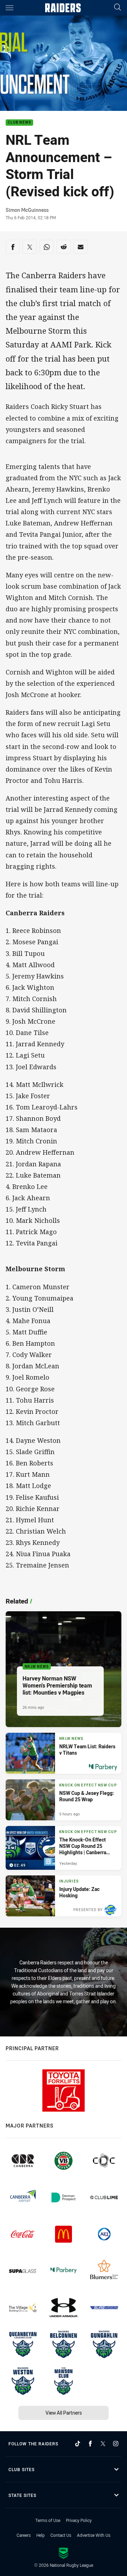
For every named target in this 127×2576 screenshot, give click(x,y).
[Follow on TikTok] (78, 2444)
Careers (24, 2535)
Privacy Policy (79, 2520)
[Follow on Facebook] (90, 2444)
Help (41, 2535)
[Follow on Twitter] (103, 2444)
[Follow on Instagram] (116, 2444)
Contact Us (61, 2535)
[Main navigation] (10, 8)
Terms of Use (48, 2520)
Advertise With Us (94, 2535)
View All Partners (64, 2413)
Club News (19, 123)
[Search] (117, 8)
